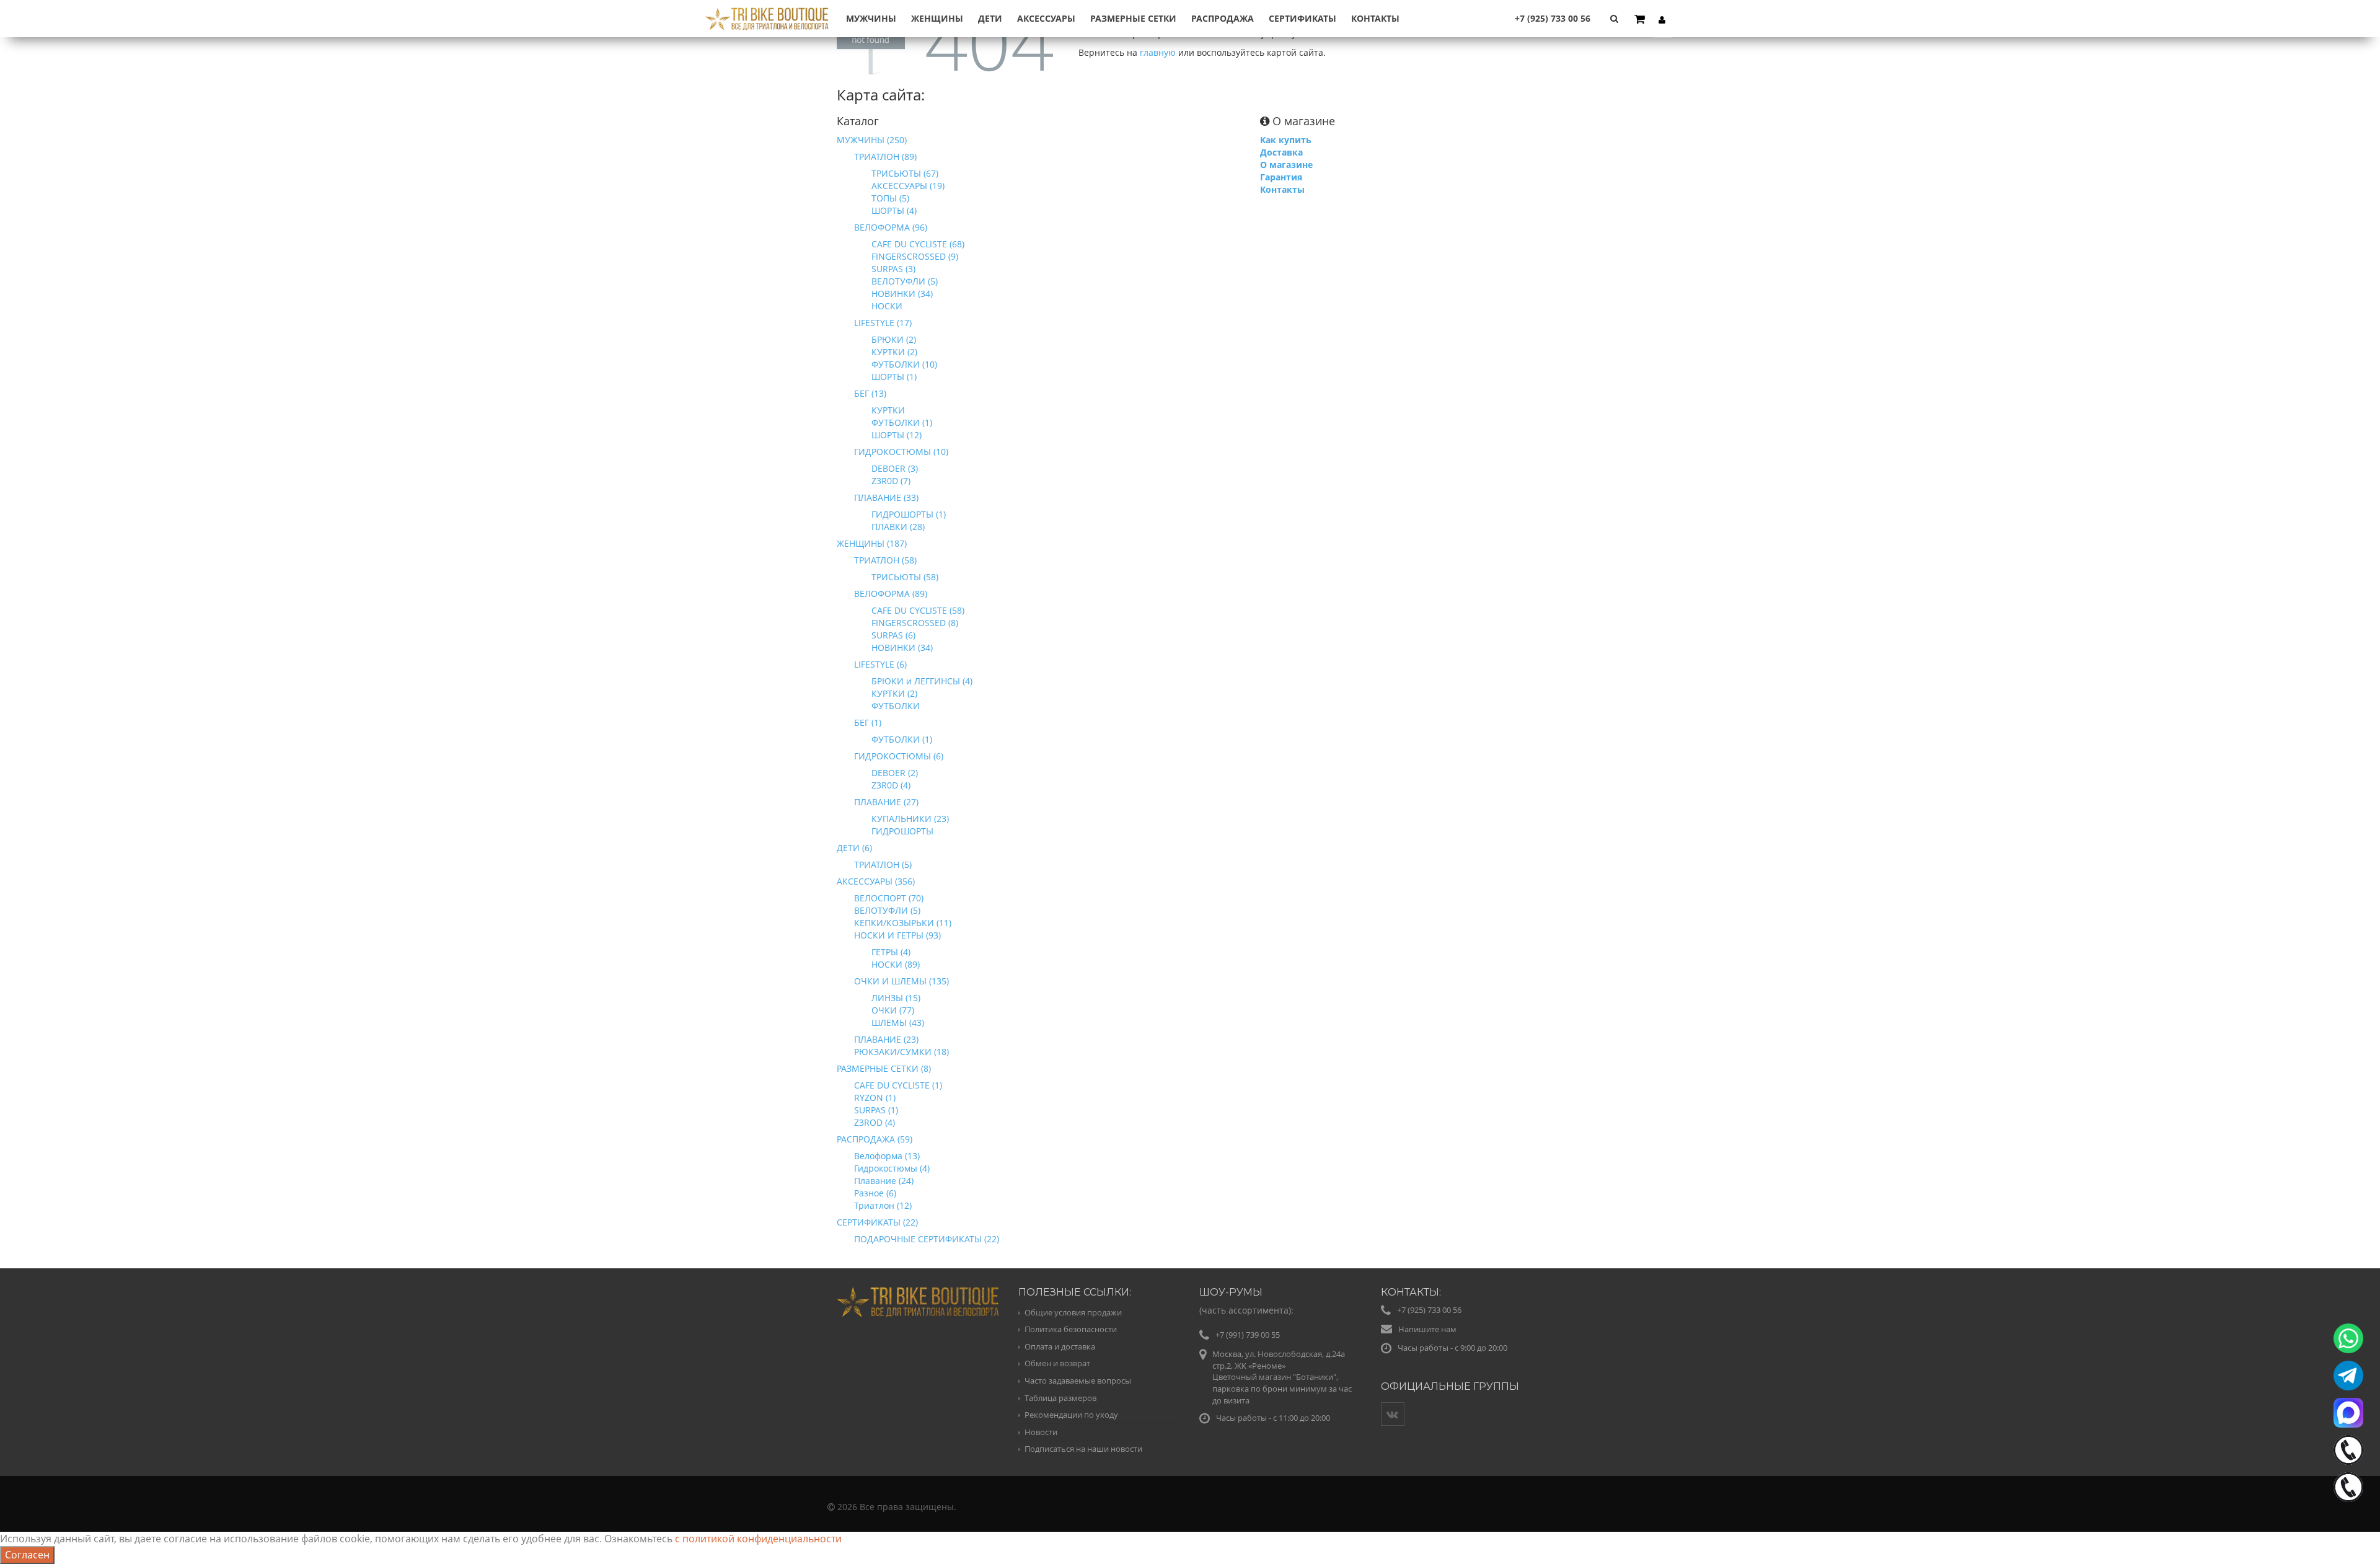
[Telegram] (2348, 1376)
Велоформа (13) (887, 1156)
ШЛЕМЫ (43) (898, 1023)
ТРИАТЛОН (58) (885, 560)
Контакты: (1411, 1292)
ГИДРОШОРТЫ (902, 831)
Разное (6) (875, 1193)
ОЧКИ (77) (893, 1010)
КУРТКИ (888, 410)
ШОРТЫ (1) (894, 377)
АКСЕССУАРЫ (1046, 18)
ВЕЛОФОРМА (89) (891, 594)
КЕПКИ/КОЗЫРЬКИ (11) (903, 923)
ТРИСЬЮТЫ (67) (905, 173)
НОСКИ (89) (896, 964)
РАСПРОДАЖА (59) (875, 1139)
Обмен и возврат (1057, 1363)
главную (1158, 52)
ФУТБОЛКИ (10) (904, 364)
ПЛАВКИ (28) (898, 527)
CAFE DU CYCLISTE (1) (898, 1085)
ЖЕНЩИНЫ (937, 18)
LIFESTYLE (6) (880, 664)
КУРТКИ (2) (894, 352)
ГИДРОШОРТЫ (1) (909, 514)
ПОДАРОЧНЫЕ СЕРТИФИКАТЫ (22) (927, 1239)
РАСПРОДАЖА (1223, 18)
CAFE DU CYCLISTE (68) (918, 244)
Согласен (27, 1555)
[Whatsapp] (2348, 1338)
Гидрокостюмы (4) (892, 1168)
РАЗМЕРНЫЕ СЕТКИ (1133, 18)
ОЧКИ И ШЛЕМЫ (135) (901, 981)
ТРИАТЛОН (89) (885, 157)
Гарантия (1281, 177)
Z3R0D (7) (891, 481)
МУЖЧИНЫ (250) (872, 140)
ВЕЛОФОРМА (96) (891, 227)
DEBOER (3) (895, 468)
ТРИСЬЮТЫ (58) (905, 577)
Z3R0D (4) (891, 785)
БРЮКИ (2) (894, 339)
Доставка (1281, 152)
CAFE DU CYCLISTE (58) (918, 610)
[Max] (2348, 1413)
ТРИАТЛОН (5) (883, 864)
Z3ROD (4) (875, 1122)
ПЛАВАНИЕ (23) (886, 1039)
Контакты (1375, 18)
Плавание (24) (884, 1181)
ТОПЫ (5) (890, 198)
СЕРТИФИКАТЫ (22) (877, 1222)
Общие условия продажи (1073, 1312)
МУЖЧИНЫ (871, 18)
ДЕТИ (990, 18)
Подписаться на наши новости (1083, 1449)
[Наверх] (2345, 1529)
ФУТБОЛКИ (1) (902, 422)
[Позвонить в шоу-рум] (2348, 1487)
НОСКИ (887, 306)
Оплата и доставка (1060, 1346)
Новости (1041, 1432)
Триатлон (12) (883, 1205)
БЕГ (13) (870, 393)
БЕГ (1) (868, 722)
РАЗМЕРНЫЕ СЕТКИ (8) (884, 1068)
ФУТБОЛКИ (896, 706)
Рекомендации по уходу (1071, 1415)
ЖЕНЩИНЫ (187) (872, 543)
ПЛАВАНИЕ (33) (886, 497)
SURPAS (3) (893, 269)
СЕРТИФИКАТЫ (1302, 18)
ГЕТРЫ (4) (891, 952)
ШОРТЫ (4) (894, 210)
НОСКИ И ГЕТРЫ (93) (897, 935)
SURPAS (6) (893, 635)
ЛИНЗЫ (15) (896, 998)
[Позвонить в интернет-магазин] (2348, 1450)
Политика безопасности (1071, 1329)
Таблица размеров (1060, 1398)
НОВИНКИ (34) (902, 294)
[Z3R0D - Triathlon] (767, 11)
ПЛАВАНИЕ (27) (886, 802)
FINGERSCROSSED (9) (915, 256)
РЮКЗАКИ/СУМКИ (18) (901, 1052)
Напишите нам (1427, 1329)
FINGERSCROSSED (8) (915, 623)
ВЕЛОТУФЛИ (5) (905, 281)
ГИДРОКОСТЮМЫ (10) (901, 452)
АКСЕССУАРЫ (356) (876, 881)
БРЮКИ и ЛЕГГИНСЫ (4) (922, 681)
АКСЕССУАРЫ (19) (908, 186)
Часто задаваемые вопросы (1078, 1381)
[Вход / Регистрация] (1662, 19)
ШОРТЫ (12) (897, 435)
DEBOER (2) (895, 773)
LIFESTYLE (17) (883, 323)
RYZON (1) (875, 1098)
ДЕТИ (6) (854, 848)
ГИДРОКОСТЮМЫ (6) (899, 756)
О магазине (1286, 165)
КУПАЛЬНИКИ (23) (910, 819)
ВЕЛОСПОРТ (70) (889, 898)
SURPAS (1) (876, 1110)
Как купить (1286, 140)
